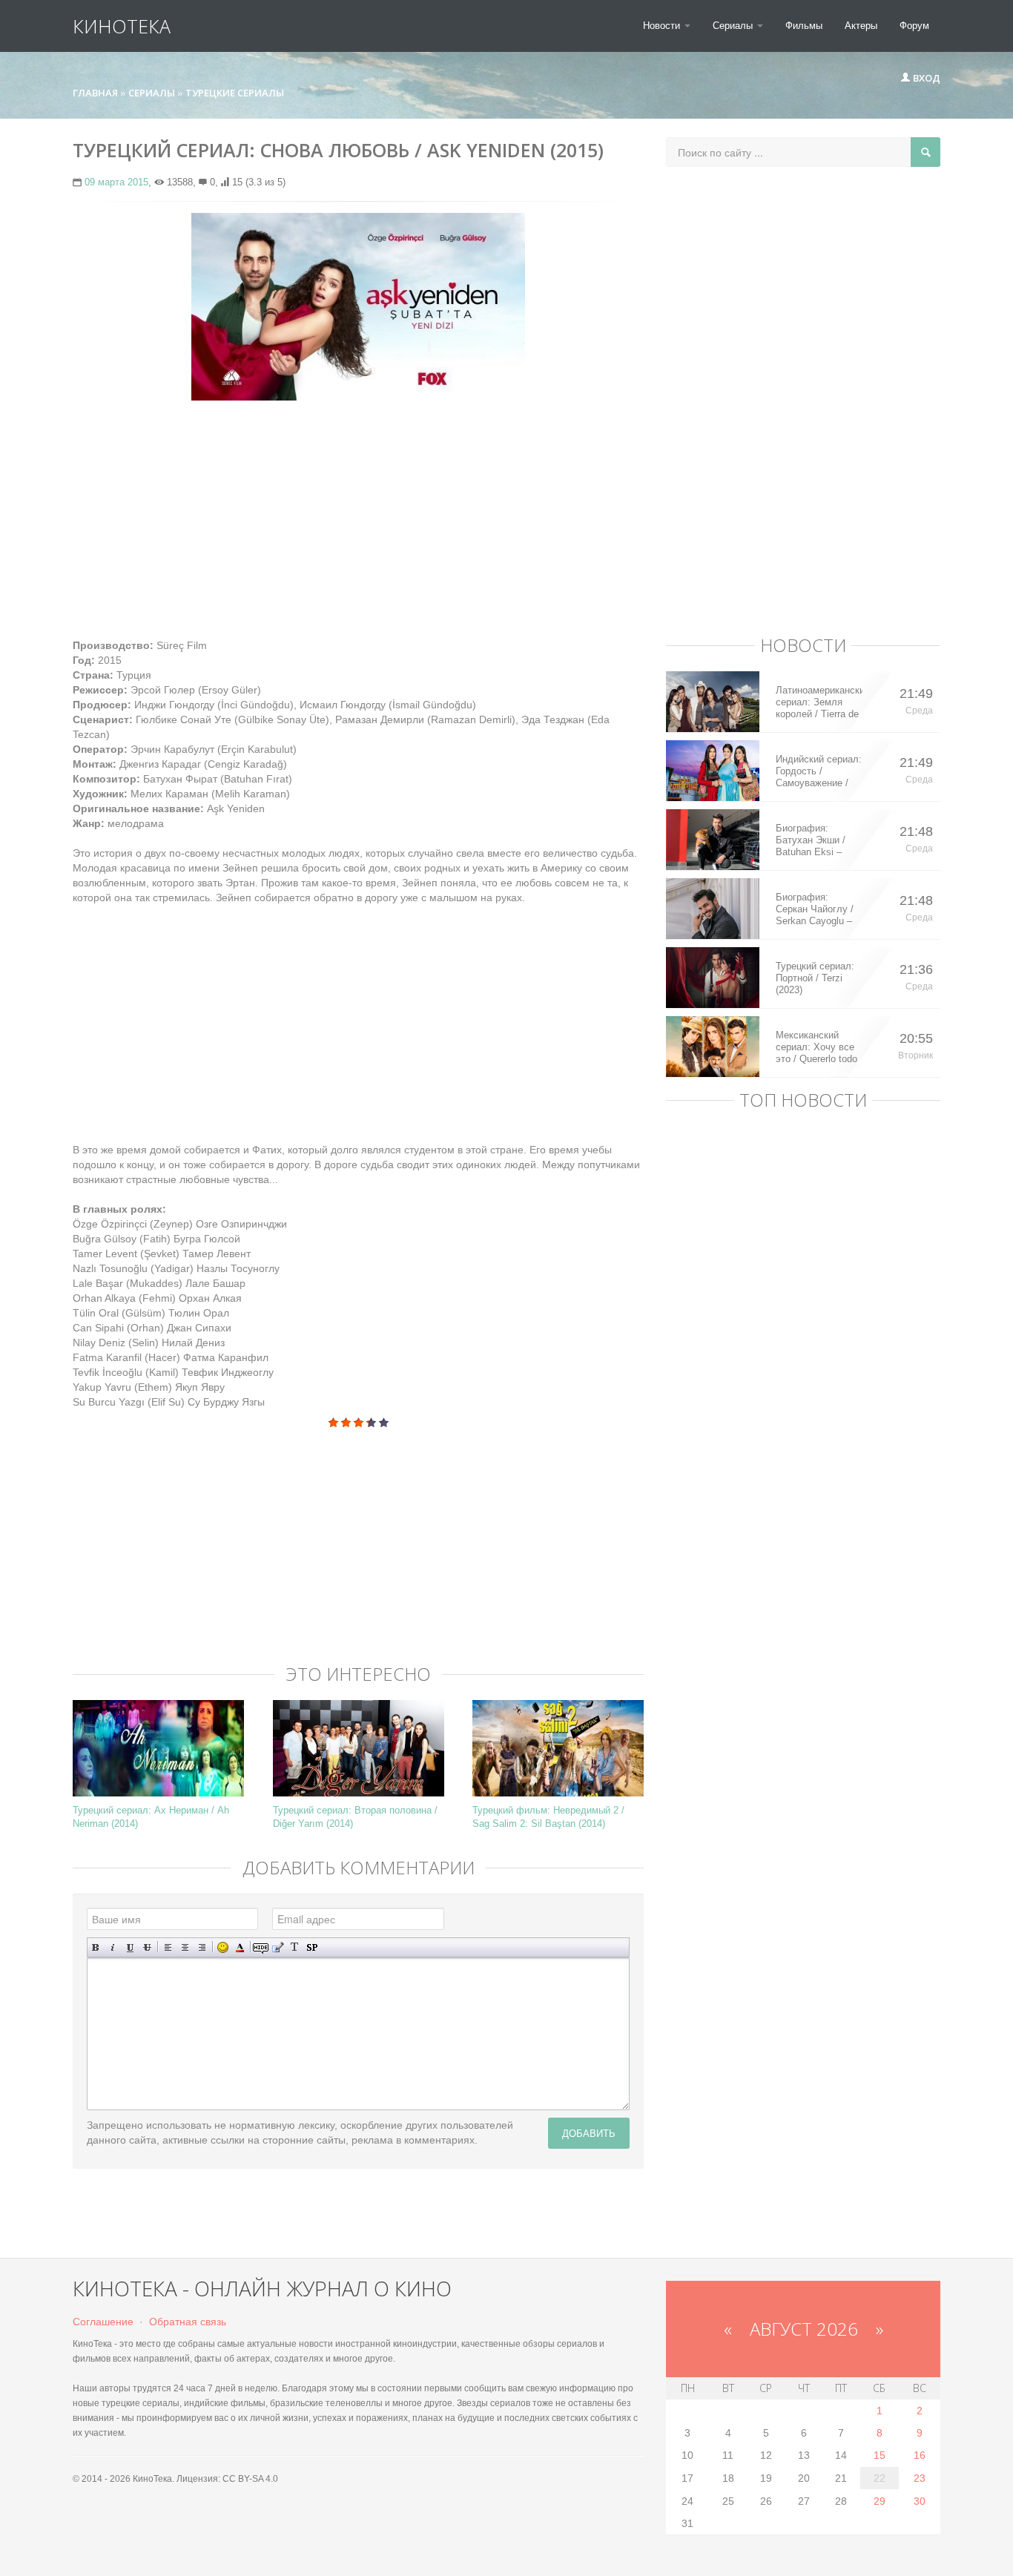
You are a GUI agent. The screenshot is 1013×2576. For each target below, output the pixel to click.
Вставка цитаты (278, 1947)
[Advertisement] (358, 519)
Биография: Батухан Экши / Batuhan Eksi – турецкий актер (811, 840)
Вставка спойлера (312, 1947)
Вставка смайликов (223, 1947)
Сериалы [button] (734, 26)
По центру (185, 1947)
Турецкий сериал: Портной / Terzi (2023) (815, 978)
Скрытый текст (261, 1947)
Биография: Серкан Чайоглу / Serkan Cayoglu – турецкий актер (815, 909)
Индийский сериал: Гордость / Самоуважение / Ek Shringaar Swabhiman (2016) (819, 771)
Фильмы (804, 26)
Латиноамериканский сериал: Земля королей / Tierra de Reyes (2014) (819, 702)
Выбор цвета (240, 1947)
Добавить (589, 2133)
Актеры (861, 26)
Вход (925, 78)
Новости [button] (663, 26)
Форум (914, 26)
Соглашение (103, 2322)
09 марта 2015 (116, 182)
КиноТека (122, 26)
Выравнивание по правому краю (202, 1947)
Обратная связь (188, 2322)
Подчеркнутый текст (130, 1947)
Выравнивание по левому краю (168, 1947)
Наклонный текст (113, 1947)
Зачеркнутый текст (147, 1947)
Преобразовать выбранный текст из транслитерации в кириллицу (295, 1947)
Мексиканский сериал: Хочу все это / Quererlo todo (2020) (816, 1047)
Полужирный (96, 1947)
